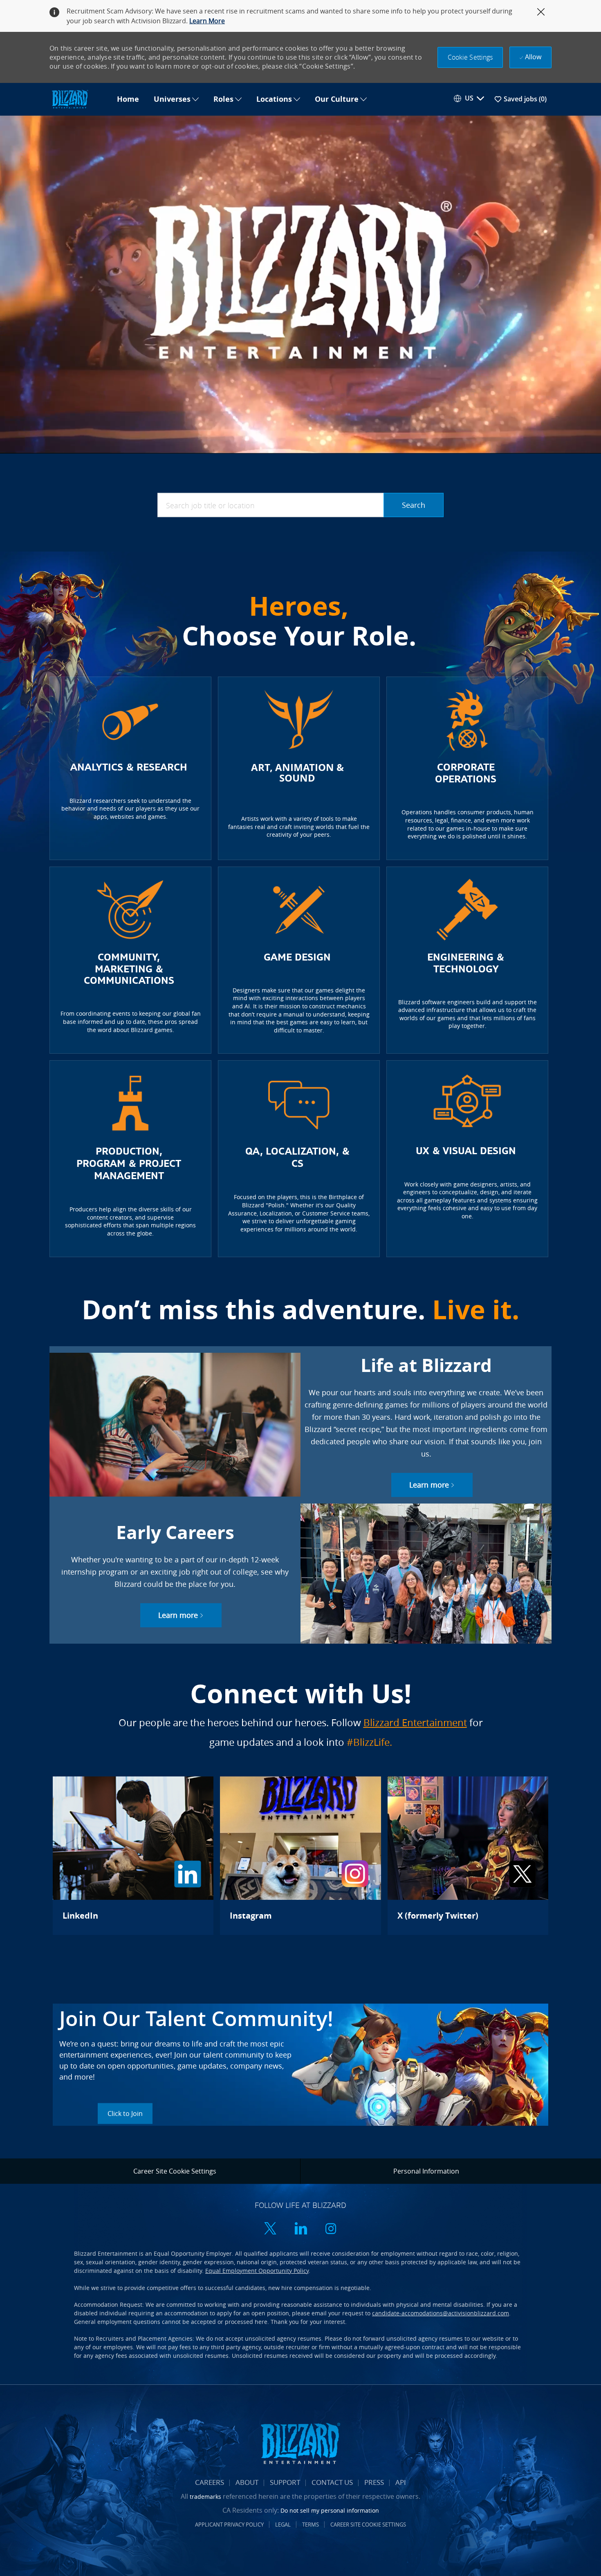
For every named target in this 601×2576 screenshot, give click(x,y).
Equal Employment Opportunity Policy (257, 2271)
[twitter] (270, 2229)
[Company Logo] (80, 99)
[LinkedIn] (133, 1856)
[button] (470, 57)
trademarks (205, 2497)
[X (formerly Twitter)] (468, 1856)
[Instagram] (300, 1856)
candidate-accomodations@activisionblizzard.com (441, 2313)
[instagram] (331, 2229)
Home (128, 99)
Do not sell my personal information (330, 2510)
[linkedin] (300, 2229)
